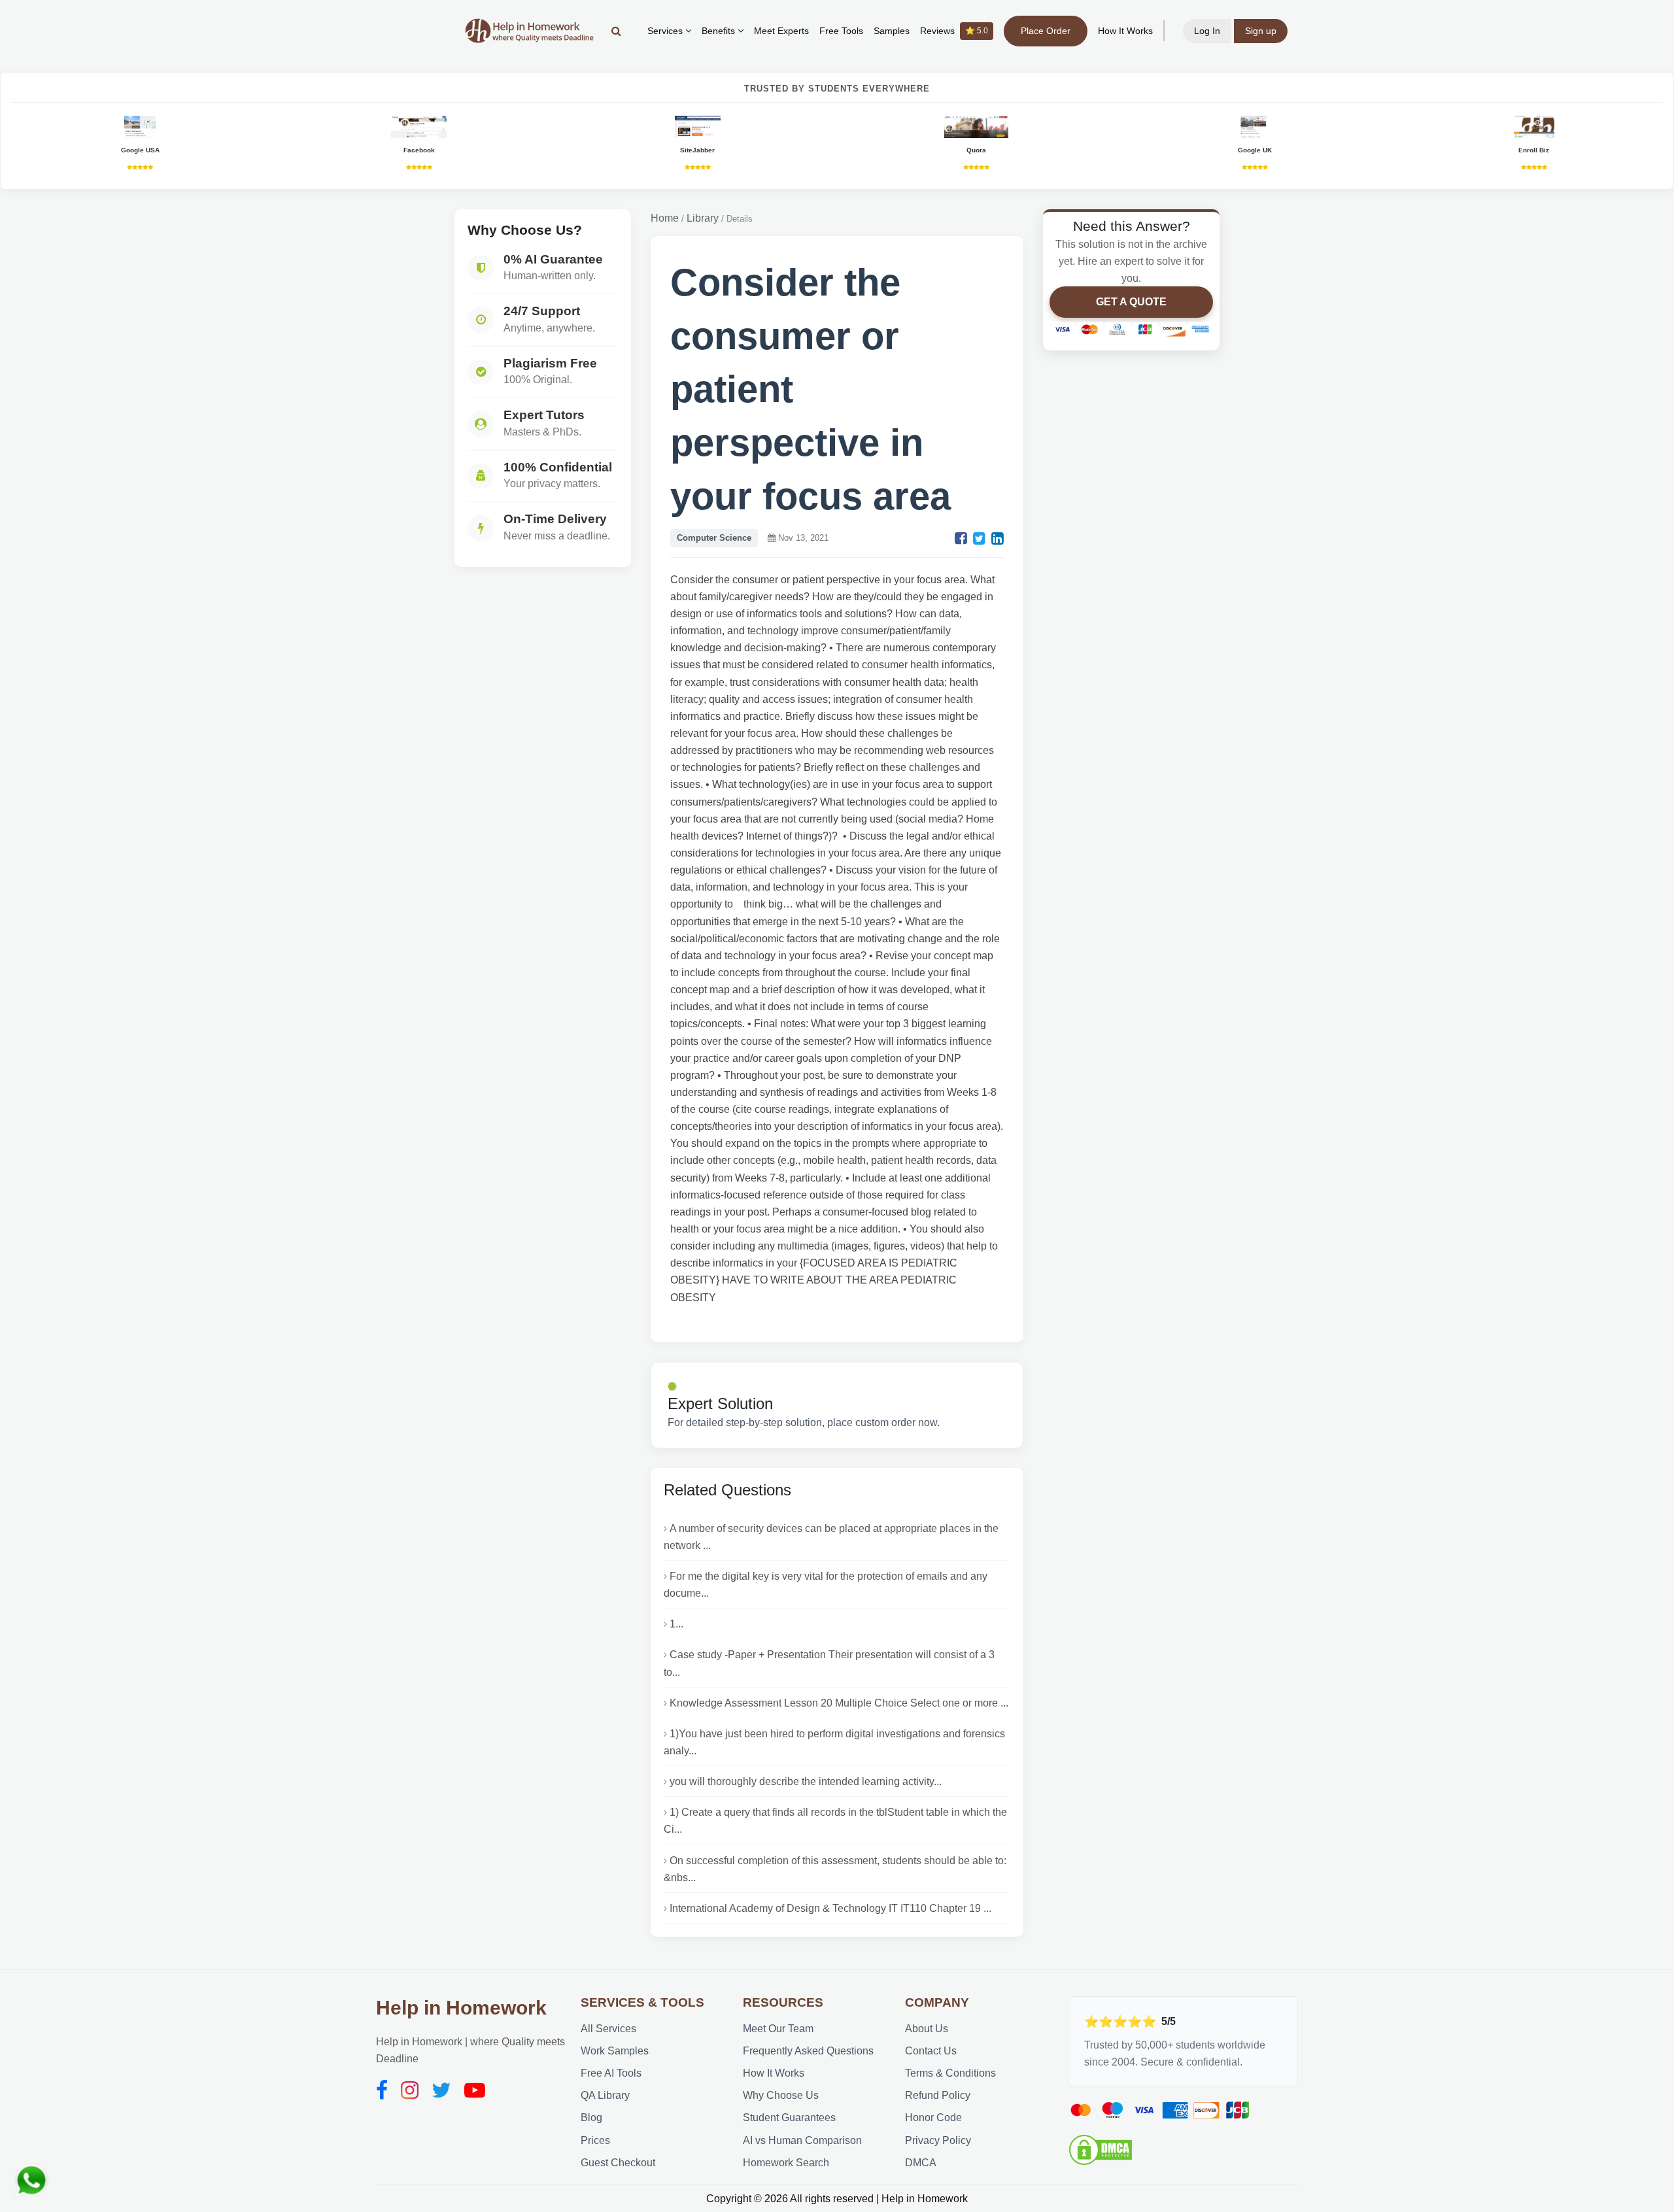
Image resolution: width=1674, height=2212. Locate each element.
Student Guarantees (789, 2117)
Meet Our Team (778, 2028)
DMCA (921, 2162)
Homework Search (786, 2162)
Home (665, 218)
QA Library (605, 2095)
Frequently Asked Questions (808, 2050)
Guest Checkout (618, 2162)
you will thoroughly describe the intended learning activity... (806, 1781)
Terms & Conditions (950, 2073)
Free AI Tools (611, 2073)
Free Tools (841, 31)
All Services (608, 2028)
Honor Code (933, 2117)
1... (676, 1624)
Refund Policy (938, 2095)
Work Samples (615, 2050)
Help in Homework (461, 2008)
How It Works (1125, 31)
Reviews (954, 31)
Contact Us (931, 2050)
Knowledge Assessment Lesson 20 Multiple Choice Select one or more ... (839, 1703)
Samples (892, 31)
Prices (595, 2140)
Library (703, 218)
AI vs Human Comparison (802, 2140)
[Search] (616, 31)
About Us (927, 2028)
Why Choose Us (781, 2095)
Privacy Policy (938, 2140)
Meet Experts (781, 31)
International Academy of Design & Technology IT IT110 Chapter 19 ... (830, 1908)
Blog (591, 2117)
